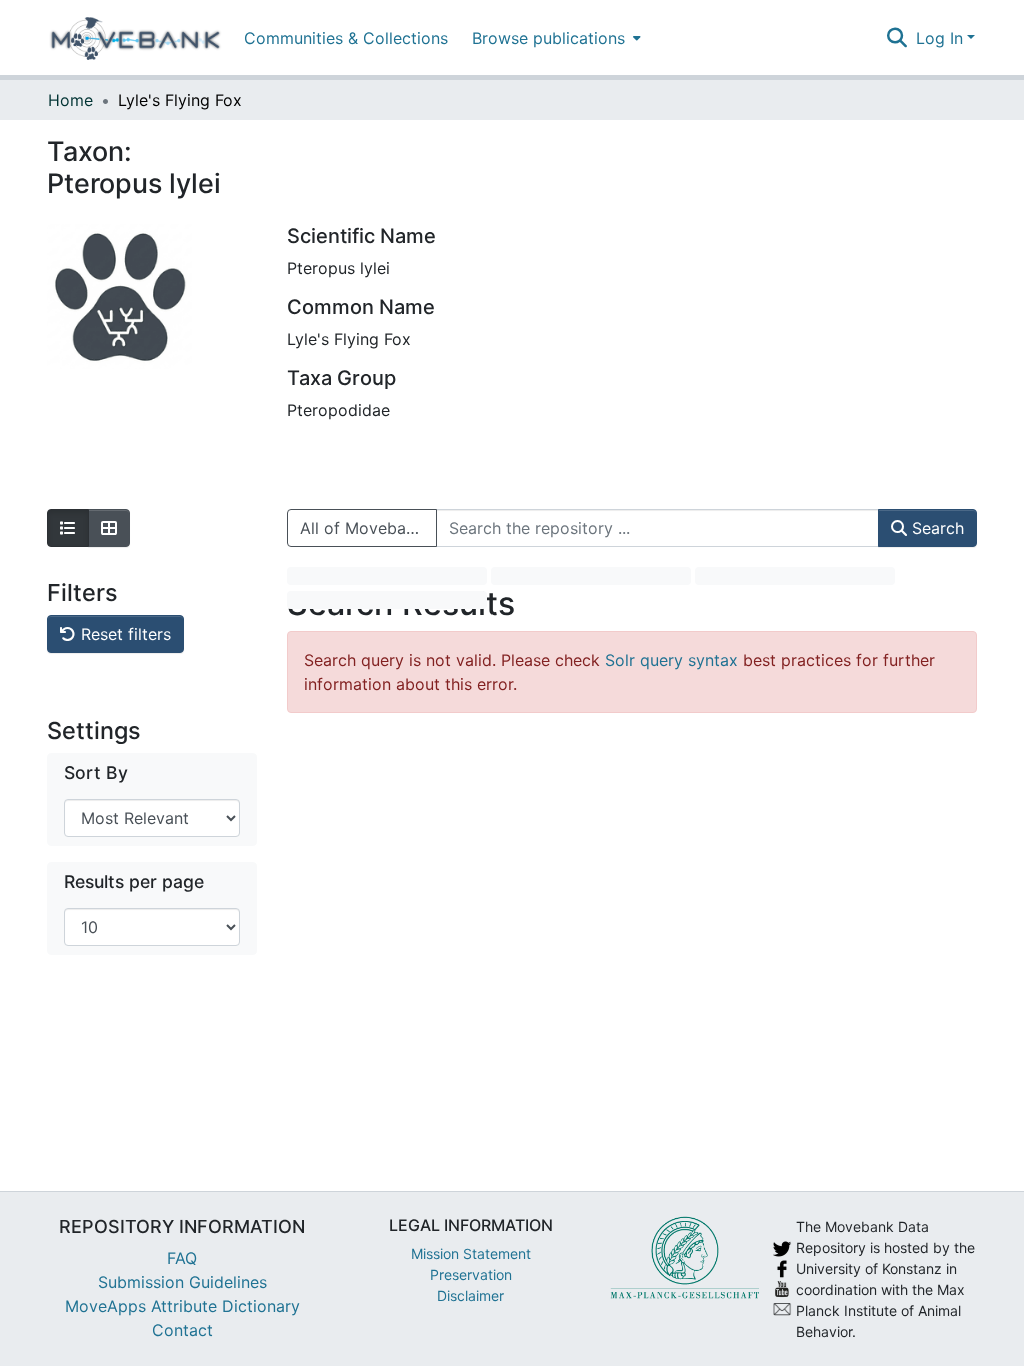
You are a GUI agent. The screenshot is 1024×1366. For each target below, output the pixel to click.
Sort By (96, 772)
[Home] (135, 38)
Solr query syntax (671, 660)
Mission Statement (471, 1253)
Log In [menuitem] (939, 38)
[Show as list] (68, 528)
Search (935, 528)
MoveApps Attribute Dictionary (182, 1306)
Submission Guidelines (182, 1282)
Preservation (471, 1274)
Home (70, 100)
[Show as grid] (109, 528)
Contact (182, 1330)
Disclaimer (470, 1295)
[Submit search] (897, 38)
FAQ (182, 1258)
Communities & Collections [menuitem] (346, 38)
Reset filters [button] (123, 634)
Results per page (134, 881)
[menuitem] (554, 37)
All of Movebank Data (368, 528)
